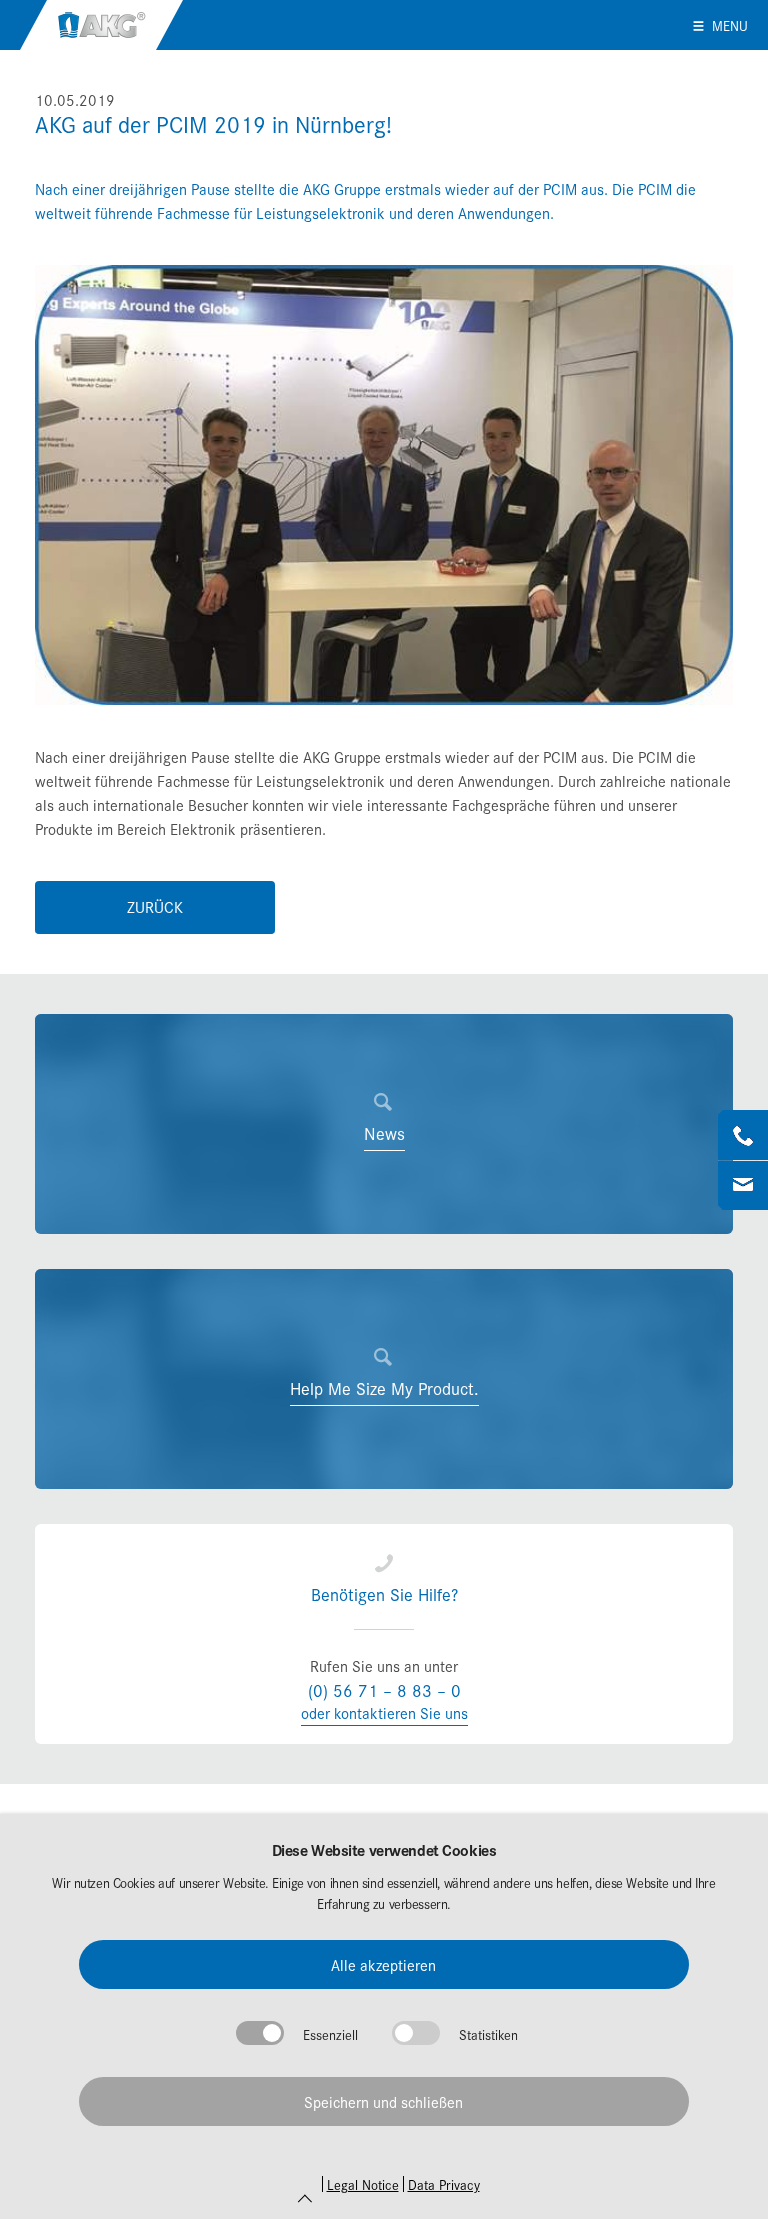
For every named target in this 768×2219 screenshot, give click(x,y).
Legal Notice (363, 2184)
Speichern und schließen (383, 2101)
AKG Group (101, 25)
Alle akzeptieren (383, 1964)
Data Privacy (444, 2184)
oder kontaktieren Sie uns (384, 1712)
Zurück (155, 906)
